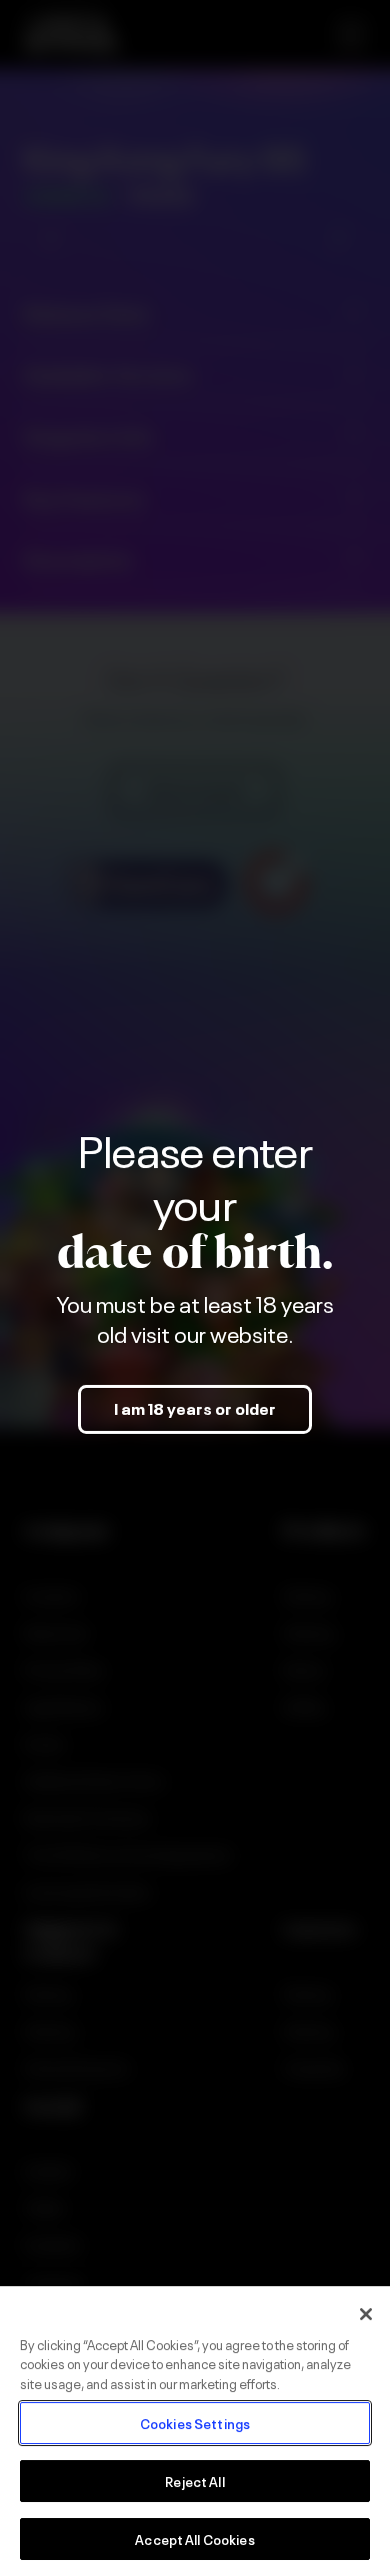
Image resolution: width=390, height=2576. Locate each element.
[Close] (366, 2314)
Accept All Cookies (194, 2539)
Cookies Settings (195, 2423)
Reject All (194, 2481)
